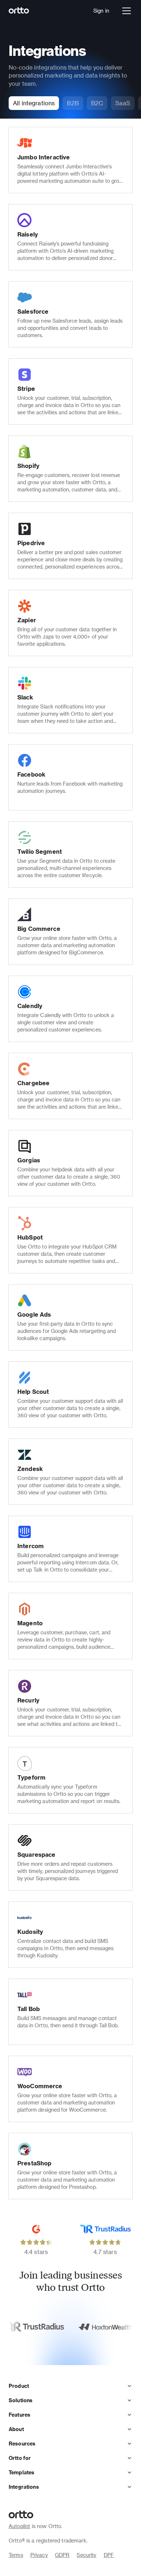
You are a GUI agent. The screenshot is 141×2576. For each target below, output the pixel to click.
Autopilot (19, 2526)
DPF (109, 2555)
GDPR (62, 2555)
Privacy (39, 2555)
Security (86, 2555)
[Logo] (19, 11)
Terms (16, 2555)
